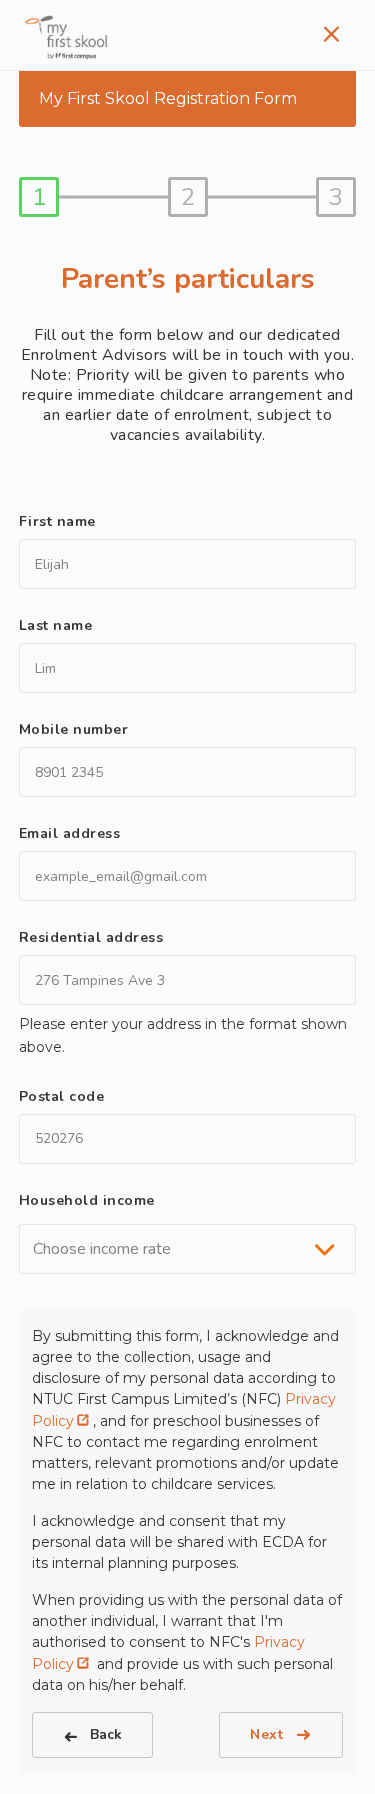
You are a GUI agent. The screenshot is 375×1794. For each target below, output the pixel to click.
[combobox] (188, 1249)
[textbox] (108, 1249)
